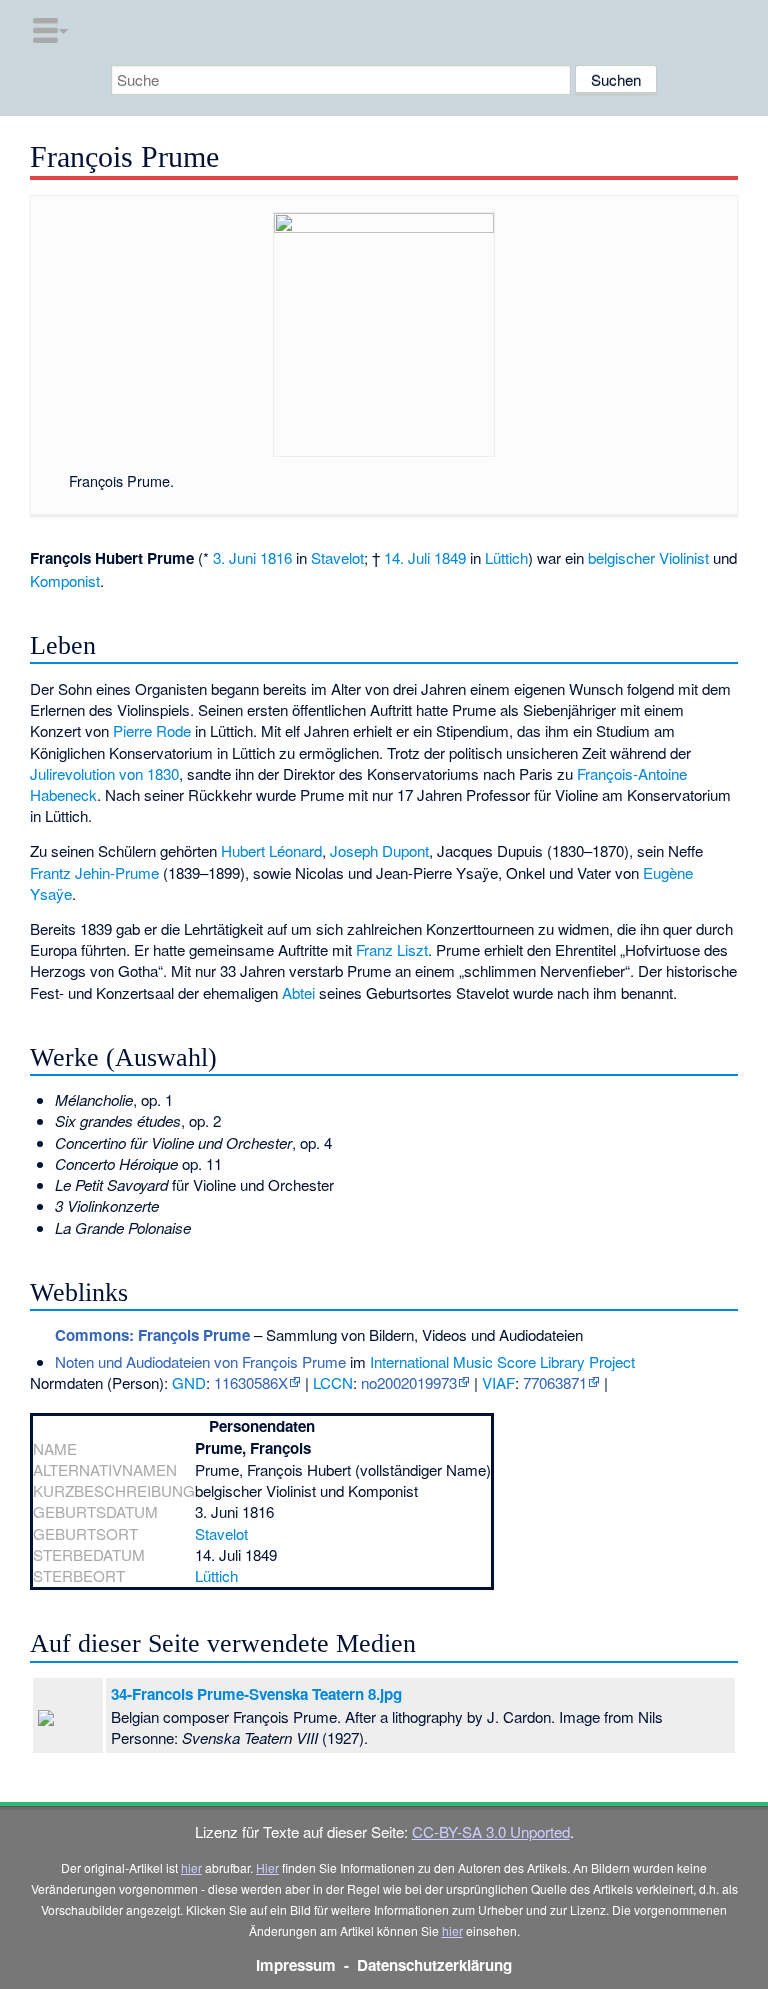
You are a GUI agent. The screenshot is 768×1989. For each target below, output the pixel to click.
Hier (267, 1867)
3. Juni (234, 557)
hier (191, 1867)
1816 (276, 557)
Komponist (65, 580)
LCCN (333, 1382)
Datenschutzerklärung (434, 1965)
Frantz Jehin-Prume (94, 872)
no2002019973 (409, 1382)
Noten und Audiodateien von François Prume (200, 1361)
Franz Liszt (392, 949)
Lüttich (506, 557)
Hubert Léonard (271, 850)
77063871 (555, 1382)
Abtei (298, 992)
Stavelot (337, 557)
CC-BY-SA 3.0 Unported (491, 1831)
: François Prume (152, 1335)
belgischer (621, 557)
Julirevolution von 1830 (104, 773)
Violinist (684, 557)
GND (189, 1382)
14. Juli (407, 557)
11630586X (251, 1382)
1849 (450, 557)
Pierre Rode (152, 730)
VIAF (498, 1382)
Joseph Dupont (379, 850)
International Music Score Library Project (502, 1361)
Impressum (296, 1965)
